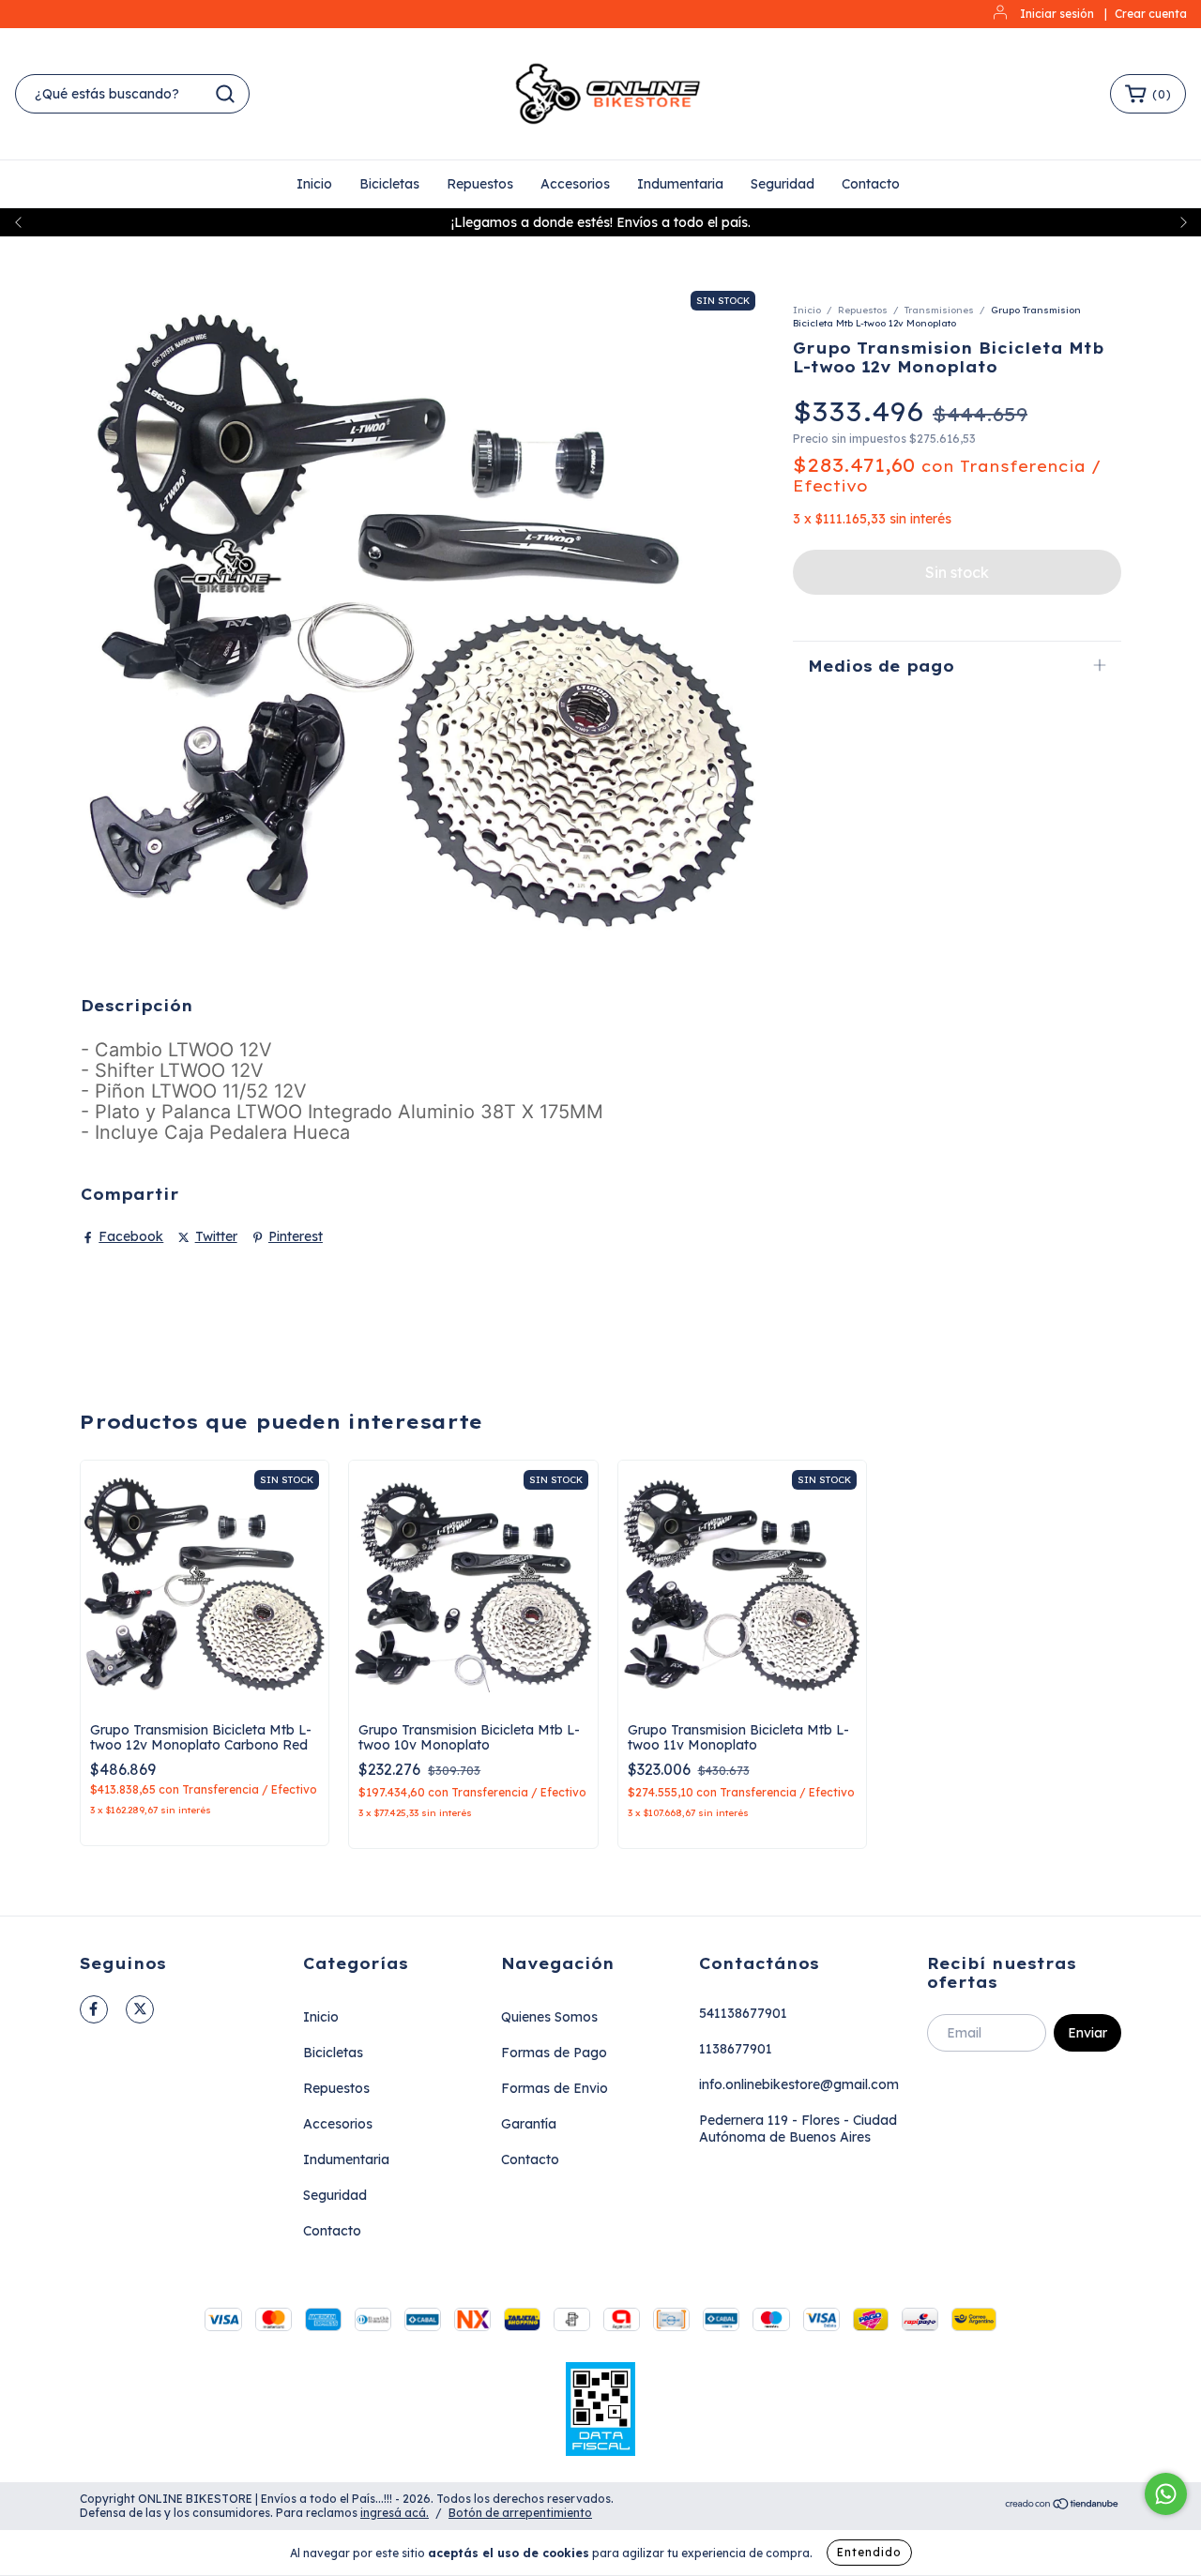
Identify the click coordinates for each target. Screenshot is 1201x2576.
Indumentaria (680, 184)
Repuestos (480, 184)
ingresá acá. (395, 2513)
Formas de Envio (555, 2088)
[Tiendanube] (1063, 2506)
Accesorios (575, 184)
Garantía (529, 2124)
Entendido (869, 2552)
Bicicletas (389, 184)
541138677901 (743, 2013)
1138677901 (736, 2049)
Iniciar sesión (1057, 14)
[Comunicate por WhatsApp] (1166, 2494)
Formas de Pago (554, 2053)
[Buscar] (225, 94)
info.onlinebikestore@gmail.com (799, 2084)
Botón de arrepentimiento (520, 2513)
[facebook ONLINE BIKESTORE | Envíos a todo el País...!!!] (94, 2009)
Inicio (314, 184)
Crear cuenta (1151, 14)
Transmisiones (939, 310)
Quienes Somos (549, 2017)
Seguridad (783, 184)
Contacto (871, 184)
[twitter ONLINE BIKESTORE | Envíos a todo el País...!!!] (140, 2009)
